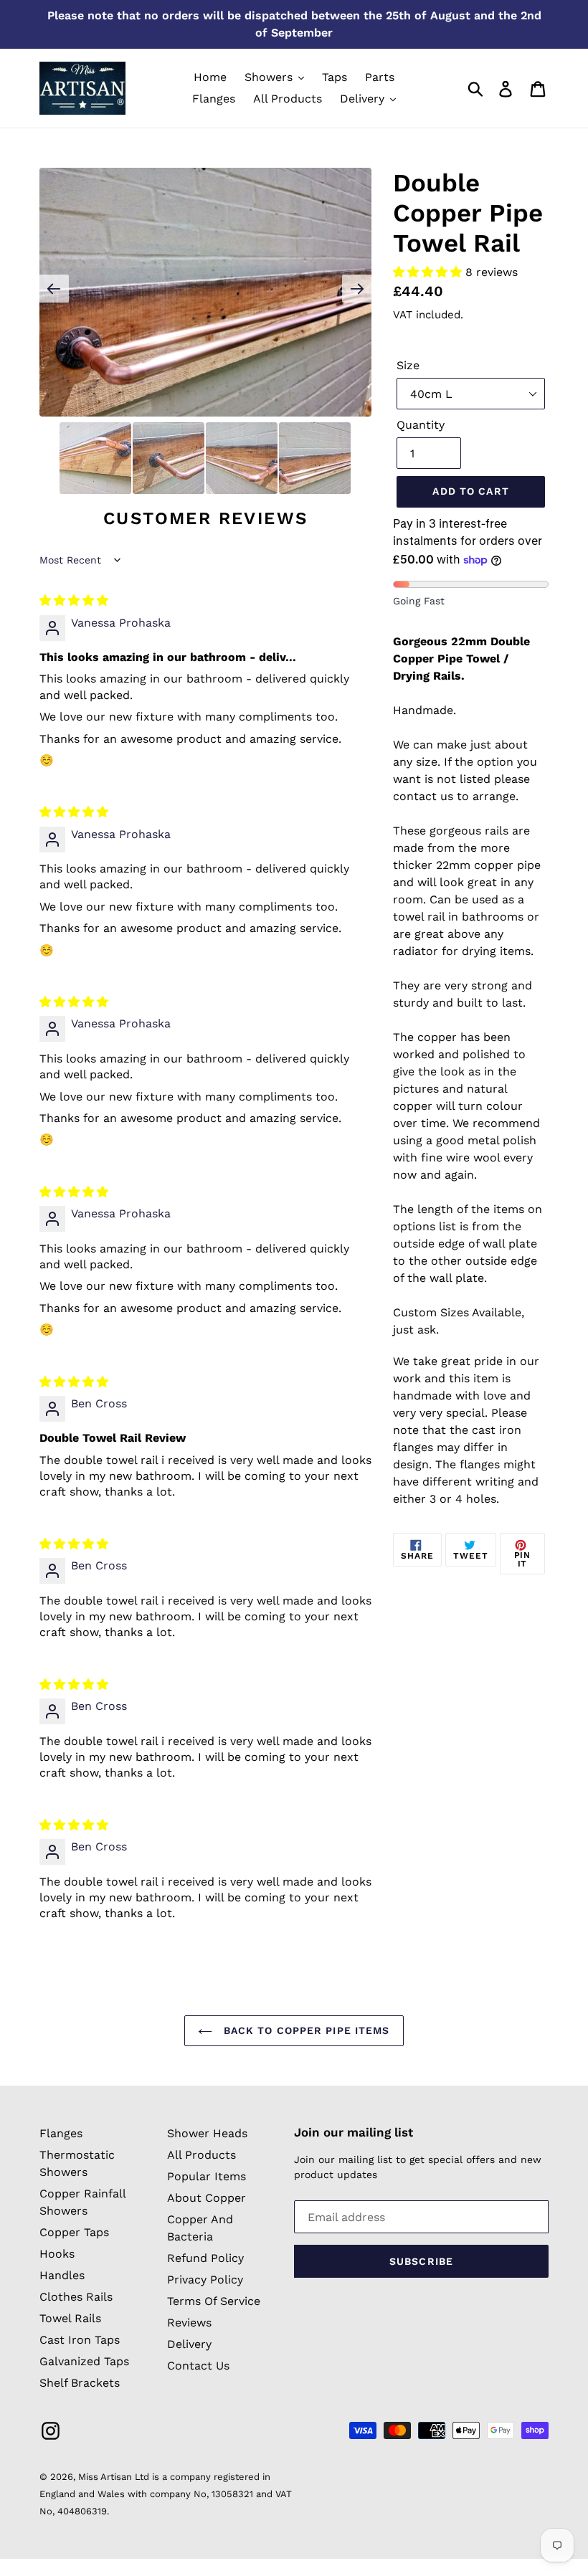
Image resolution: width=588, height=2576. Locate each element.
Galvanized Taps (84, 2361)
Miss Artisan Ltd (114, 2477)
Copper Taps (74, 2232)
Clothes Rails (76, 2297)
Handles (62, 2275)
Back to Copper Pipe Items (304, 2030)
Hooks (57, 2254)
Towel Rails (70, 2318)
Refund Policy (205, 2258)
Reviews (189, 2323)
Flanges (61, 2133)
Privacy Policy (205, 2280)
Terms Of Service (214, 2301)
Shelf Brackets (80, 2383)
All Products (201, 2155)
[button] (429, 272)
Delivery (189, 2344)
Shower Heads (207, 2133)
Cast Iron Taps (80, 2340)
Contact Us (198, 2366)
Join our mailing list (354, 2132)
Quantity (421, 425)
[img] (74, 600)
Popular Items (207, 2176)
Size (408, 365)
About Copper (207, 2198)
